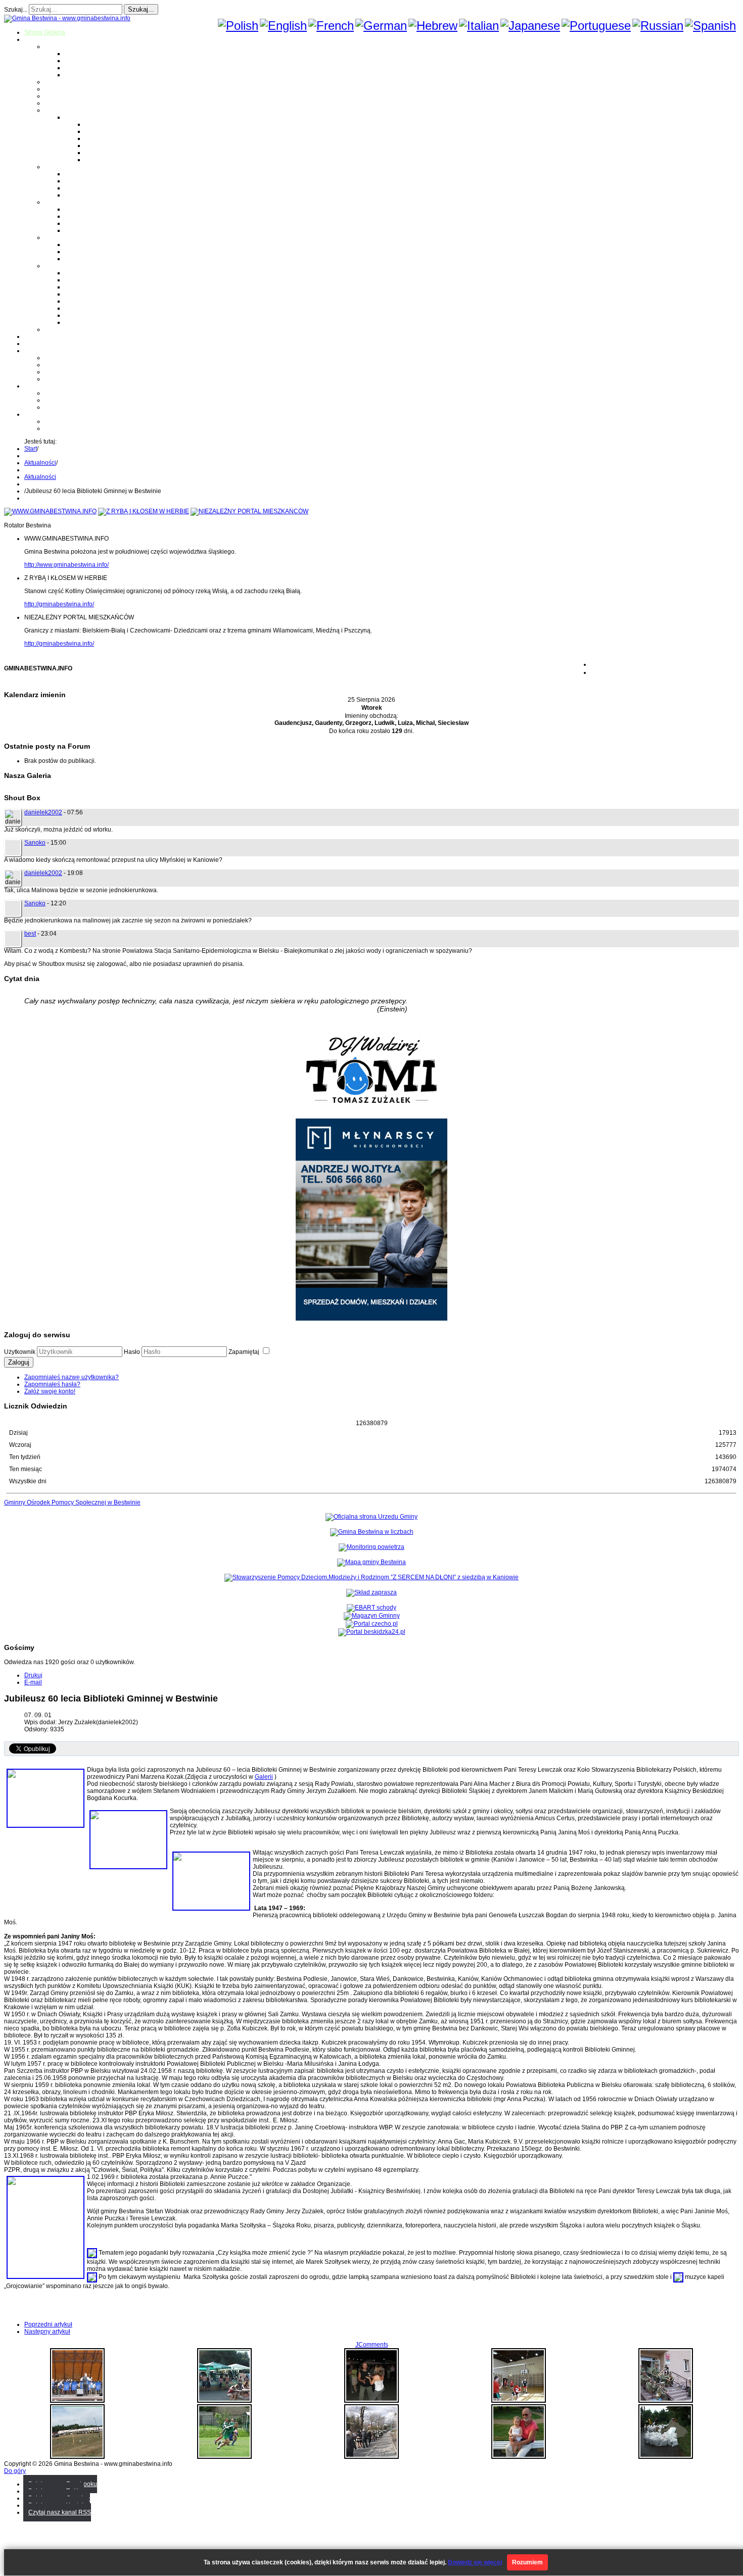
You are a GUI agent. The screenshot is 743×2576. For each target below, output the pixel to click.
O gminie (37, 39)
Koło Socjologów (88, 322)
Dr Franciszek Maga (92, 245)
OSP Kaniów (82, 230)
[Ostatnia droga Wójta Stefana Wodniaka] (371, 2457)
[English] (283, 26)
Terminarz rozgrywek (113, 138)
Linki (51, 329)
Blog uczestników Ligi (115, 153)
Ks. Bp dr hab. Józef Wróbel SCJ (109, 259)
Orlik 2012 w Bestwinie (76, 393)
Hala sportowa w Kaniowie (81, 400)
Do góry (15, 2471)
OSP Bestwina (84, 209)
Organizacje (61, 266)
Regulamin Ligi (106, 124)
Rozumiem (527, 2562)
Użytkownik (20, 1352)
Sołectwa (57, 46)
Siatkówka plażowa (111, 160)
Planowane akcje (68, 372)
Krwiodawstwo (44, 351)
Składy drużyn (104, 131)
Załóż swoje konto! (50, 1391)
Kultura (54, 96)
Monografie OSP (67, 202)
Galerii (264, 1777)
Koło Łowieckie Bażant (96, 273)
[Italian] (479, 26)
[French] (331, 26)
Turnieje (36, 386)
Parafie (54, 167)
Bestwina (77, 54)
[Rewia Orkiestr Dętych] (77, 2401)
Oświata (56, 89)
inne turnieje (62, 407)
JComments (372, 2345)
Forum (33, 344)
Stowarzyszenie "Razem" (99, 287)
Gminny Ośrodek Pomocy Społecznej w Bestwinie (72, 1502)
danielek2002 (43, 812)
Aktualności (40, 463)
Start (31, 449)
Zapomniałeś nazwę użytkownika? (72, 1377)
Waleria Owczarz (88, 252)
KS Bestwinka (84, 315)
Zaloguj (19, 1362)
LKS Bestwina (84, 301)
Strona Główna (45, 32)
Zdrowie (56, 103)
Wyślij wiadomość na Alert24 (84, 428)
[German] (381, 26)
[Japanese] (530, 26)
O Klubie (56, 358)
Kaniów (75, 75)
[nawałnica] (666, 2457)
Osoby (53, 237)
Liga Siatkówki (85, 117)
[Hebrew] (433, 26)
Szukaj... (16, 10)
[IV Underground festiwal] (519, 2457)
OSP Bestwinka (86, 216)
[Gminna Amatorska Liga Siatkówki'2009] (519, 2401)
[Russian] (658, 26)
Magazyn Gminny (68, 82)
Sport (52, 110)
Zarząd (54, 365)
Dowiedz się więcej (475, 2562)
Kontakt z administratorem (80, 421)
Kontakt (55, 379)
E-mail (33, 1682)
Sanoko (35, 843)
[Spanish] (710, 26)
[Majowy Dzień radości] (224, 2457)
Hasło (132, 1352)
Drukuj (33, 1675)
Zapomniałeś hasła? (52, 1384)
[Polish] (238, 26)
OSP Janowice (85, 223)
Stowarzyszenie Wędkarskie (103, 308)
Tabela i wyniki (105, 145)
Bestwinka (79, 61)
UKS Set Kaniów (87, 294)
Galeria (34, 336)
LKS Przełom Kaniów (94, 280)
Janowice (78, 68)
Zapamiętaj (245, 1352)
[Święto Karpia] (371, 2401)
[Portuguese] (596, 26)
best (30, 934)
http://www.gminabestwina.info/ (66, 565)
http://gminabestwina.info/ (59, 604)
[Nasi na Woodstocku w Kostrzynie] (224, 2401)
